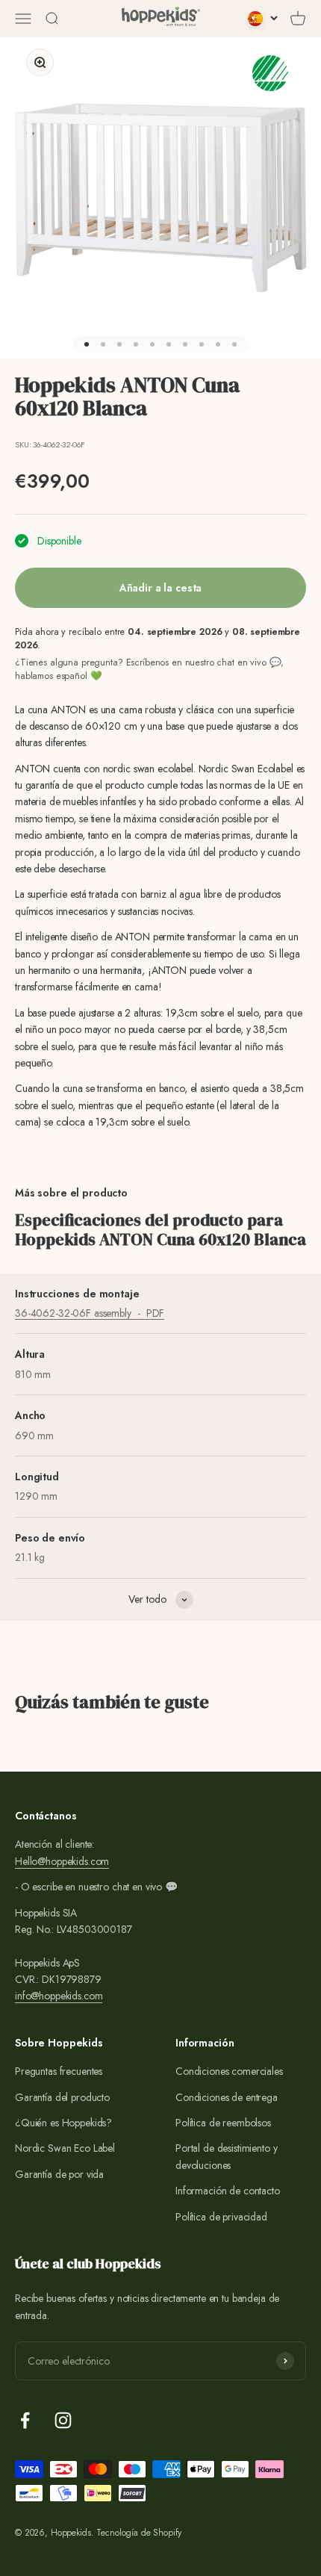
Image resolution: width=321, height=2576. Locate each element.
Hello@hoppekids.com (62, 1861)
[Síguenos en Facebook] (25, 2420)
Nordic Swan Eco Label (65, 2148)
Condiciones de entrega (227, 2097)
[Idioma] (263, 19)
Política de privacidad (221, 2217)
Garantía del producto (62, 2097)
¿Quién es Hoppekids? (63, 2123)
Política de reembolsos (223, 2123)
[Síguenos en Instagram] (63, 2420)
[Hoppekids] (161, 19)
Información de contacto (228, 2191)
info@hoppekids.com (59, 1996)
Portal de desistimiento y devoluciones (227, 2156)
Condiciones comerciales (229, 2071)
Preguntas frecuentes (59, 2071)
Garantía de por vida (59, 2174)
